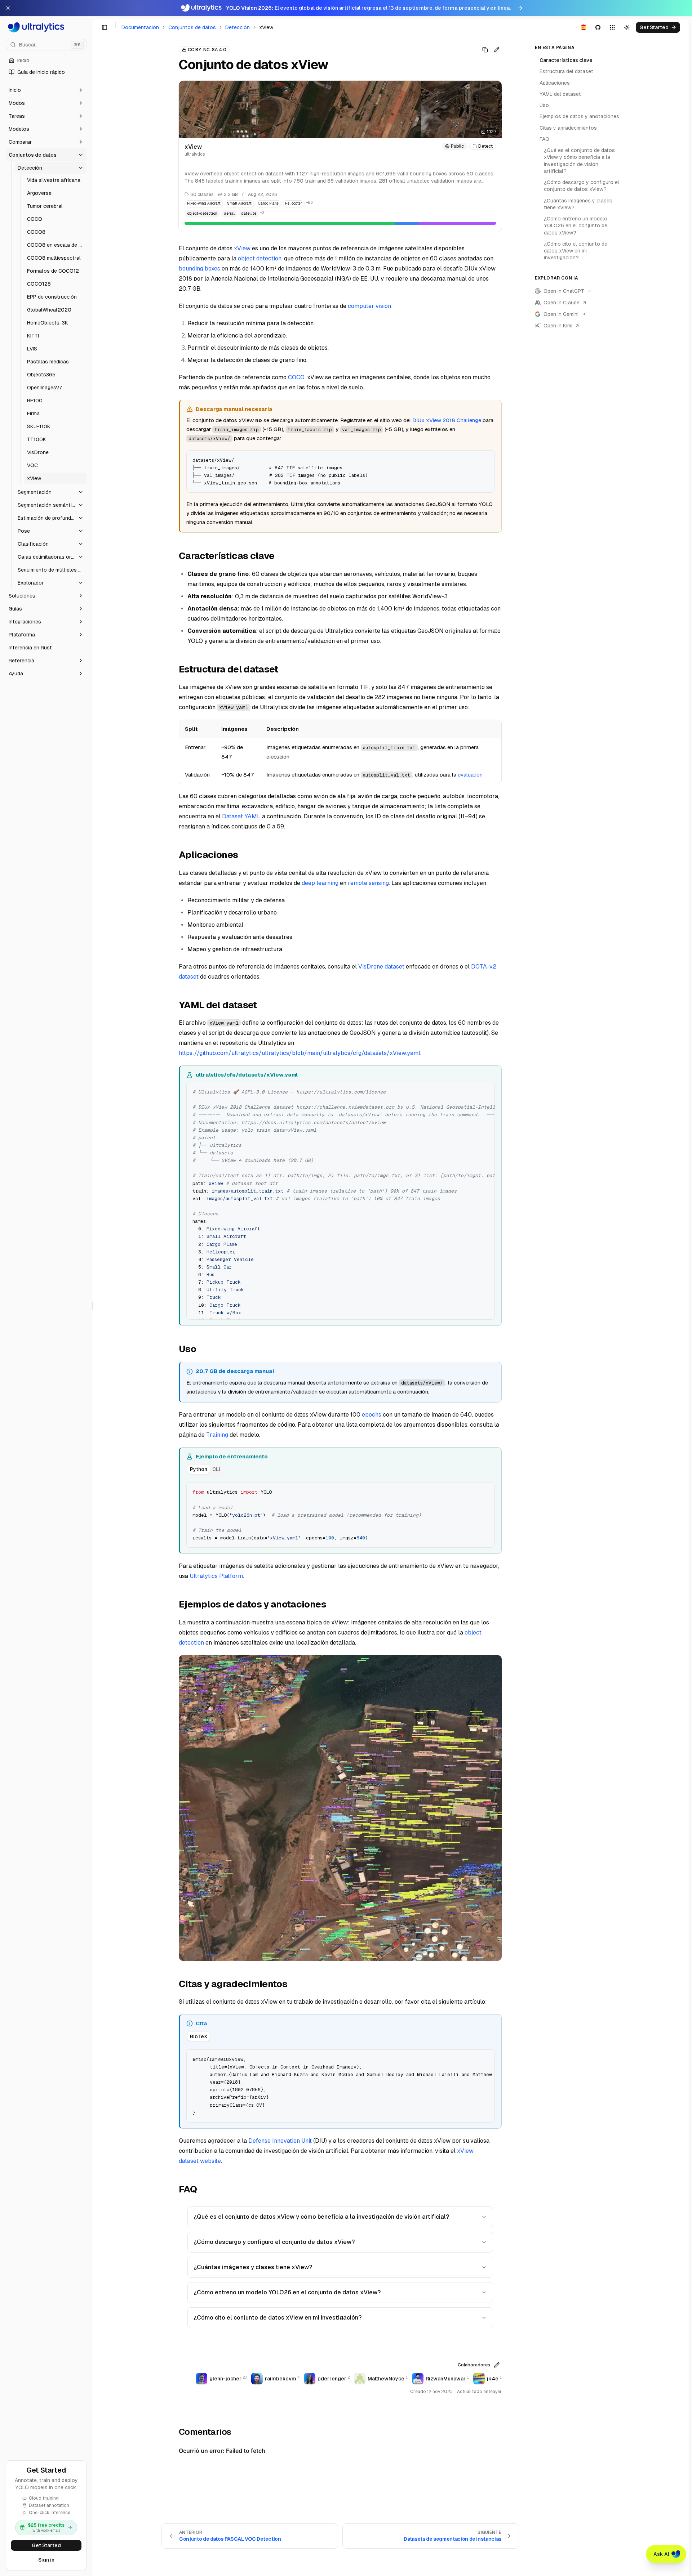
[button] (46, 90)
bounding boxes (199, 269)
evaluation (470, 775)
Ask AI (661, 2554)
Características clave (566, 60)
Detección (238, 27)
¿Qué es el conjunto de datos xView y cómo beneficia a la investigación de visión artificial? (321, 2217)
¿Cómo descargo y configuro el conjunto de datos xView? (274, 2242)
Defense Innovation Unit (280, 2141)
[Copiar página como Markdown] (485, 50)
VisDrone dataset (381, 967)
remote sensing (368, 883)
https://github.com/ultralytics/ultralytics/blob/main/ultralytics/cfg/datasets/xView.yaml (300, 1053)
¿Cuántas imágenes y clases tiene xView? (253, 2267)
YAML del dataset (560, 94)
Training (217, 1435)
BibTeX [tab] (199, 2036)
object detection (260, 258)
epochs (372, 1415)
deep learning (320, 883)
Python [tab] (199, 1469)
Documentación (140, 27)
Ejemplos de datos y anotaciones (579, 116)
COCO (296, 377)
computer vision (369, 306)
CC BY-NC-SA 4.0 (207, 50)
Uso (544, 105)
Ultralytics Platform (216, 1576)
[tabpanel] (341, 1514)
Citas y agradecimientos (568, 128)
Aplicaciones (555, 83)
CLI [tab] (216, 1469)
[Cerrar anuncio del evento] (8, 8)
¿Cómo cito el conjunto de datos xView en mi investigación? (278, 2318)
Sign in (46, 2560)
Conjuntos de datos (192, 27)
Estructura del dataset (566, 71)
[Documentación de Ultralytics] (46, 27)
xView (242, 248)
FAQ (544, 139)
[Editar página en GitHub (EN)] (497, 50)
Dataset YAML (241, 816)
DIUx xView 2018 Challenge (447, 420)
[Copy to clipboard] (487, 459)
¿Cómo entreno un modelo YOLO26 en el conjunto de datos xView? (287, 2292)
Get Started (46, 2545)
